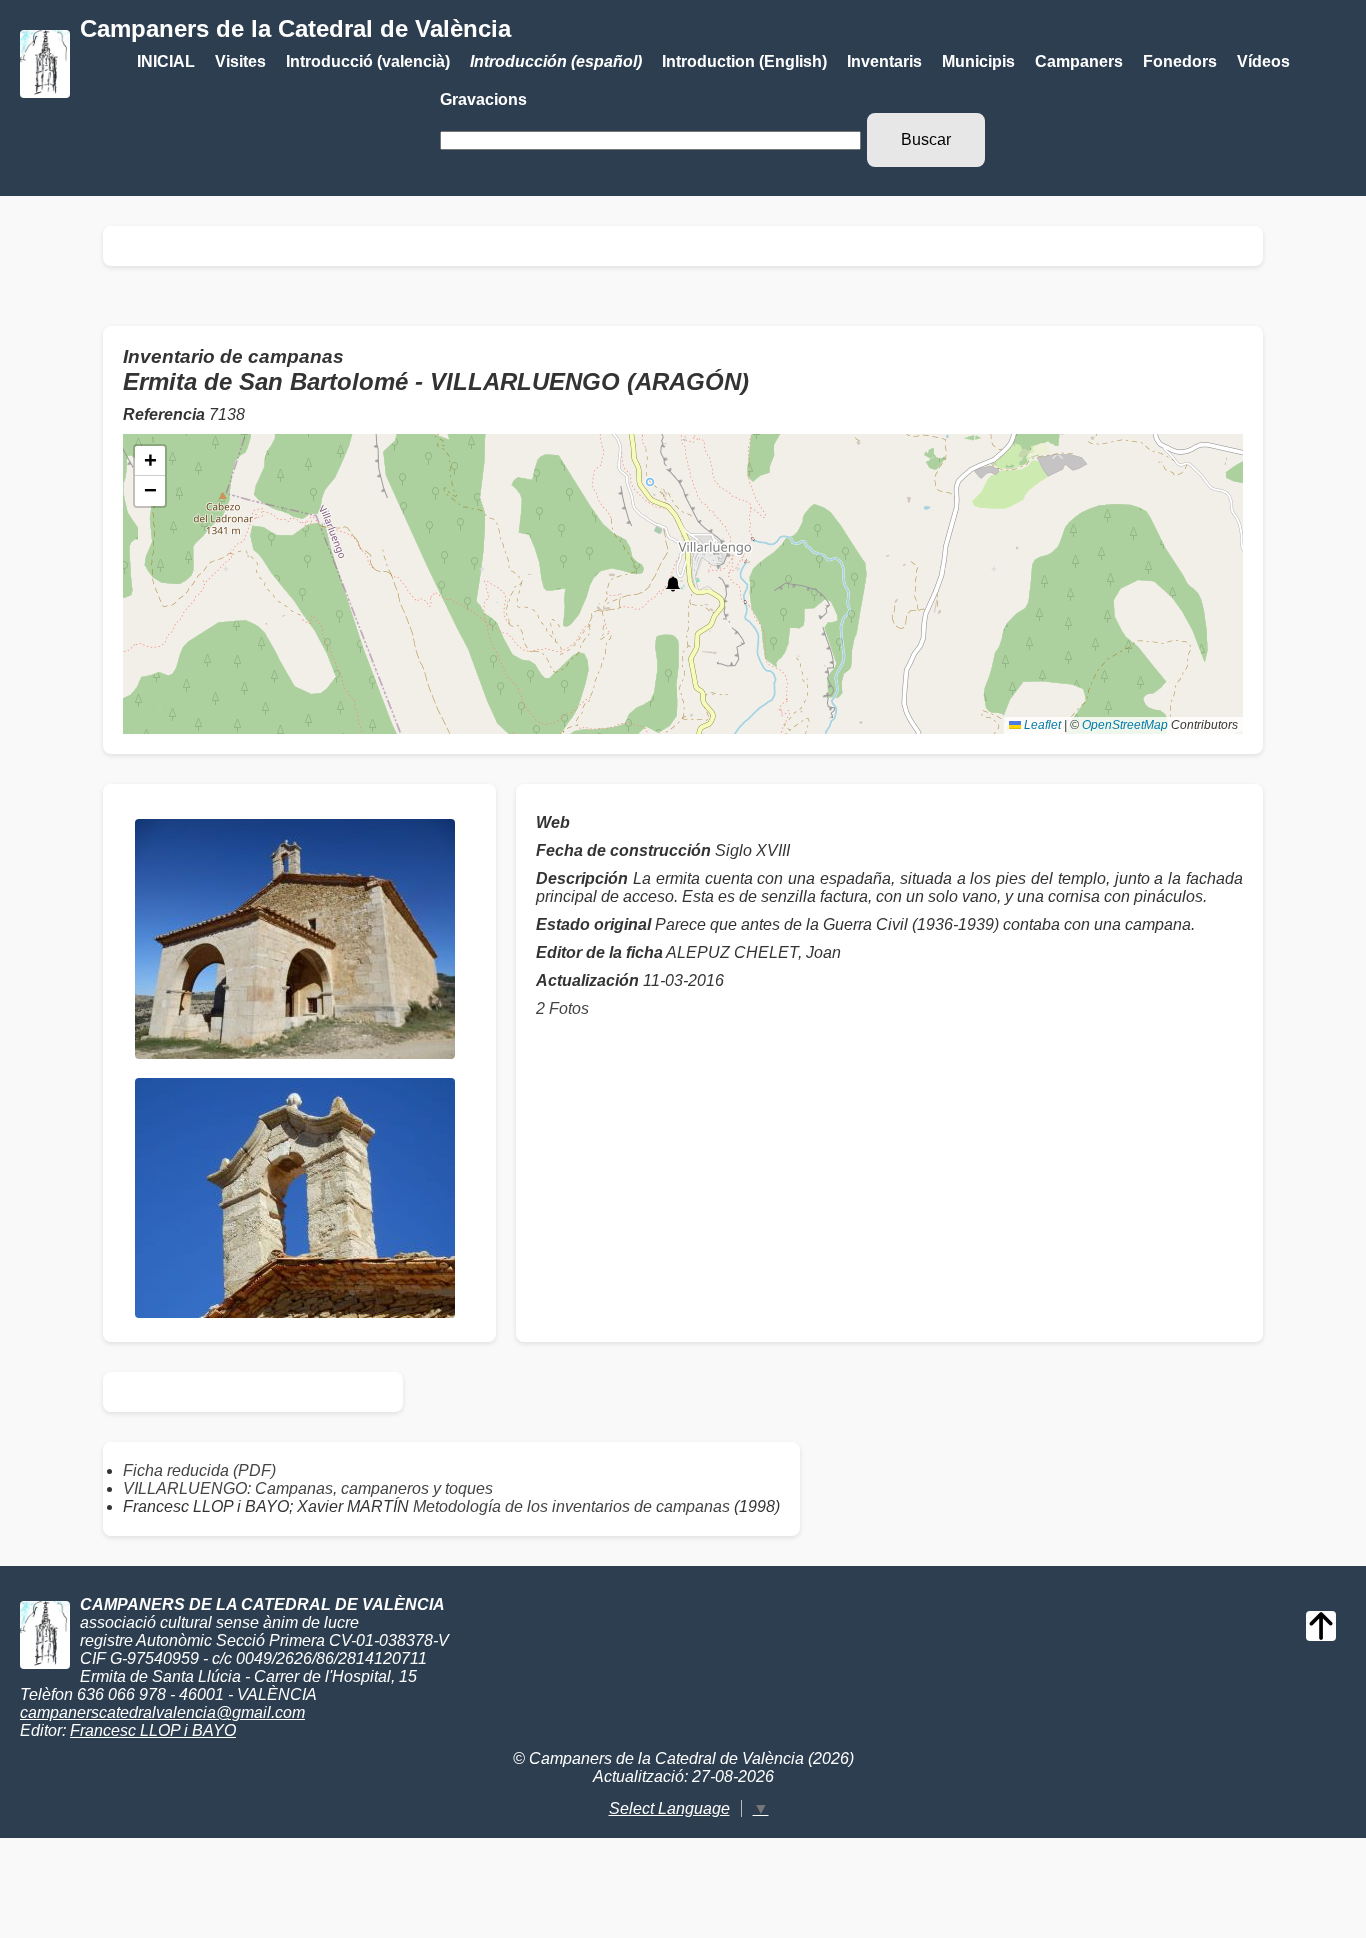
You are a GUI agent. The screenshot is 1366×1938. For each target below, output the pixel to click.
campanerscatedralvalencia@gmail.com (162, 1712)
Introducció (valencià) (368, 61)
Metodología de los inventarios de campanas (571, 1506)
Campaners (1079, 61)
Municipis (978, 61)
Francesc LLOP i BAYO (153, 1730)
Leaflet (1041, 725)
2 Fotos (562, 1008)
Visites (240, 61)
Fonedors (1180, 61)
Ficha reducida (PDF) (199, 1470)
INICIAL (166, 61)
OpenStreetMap (1125, 725)
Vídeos (1263, 61)
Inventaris (884, 61)
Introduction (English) (744, 61)
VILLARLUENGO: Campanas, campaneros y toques (308, 1488)
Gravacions (483, 99)
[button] (673, 584)
